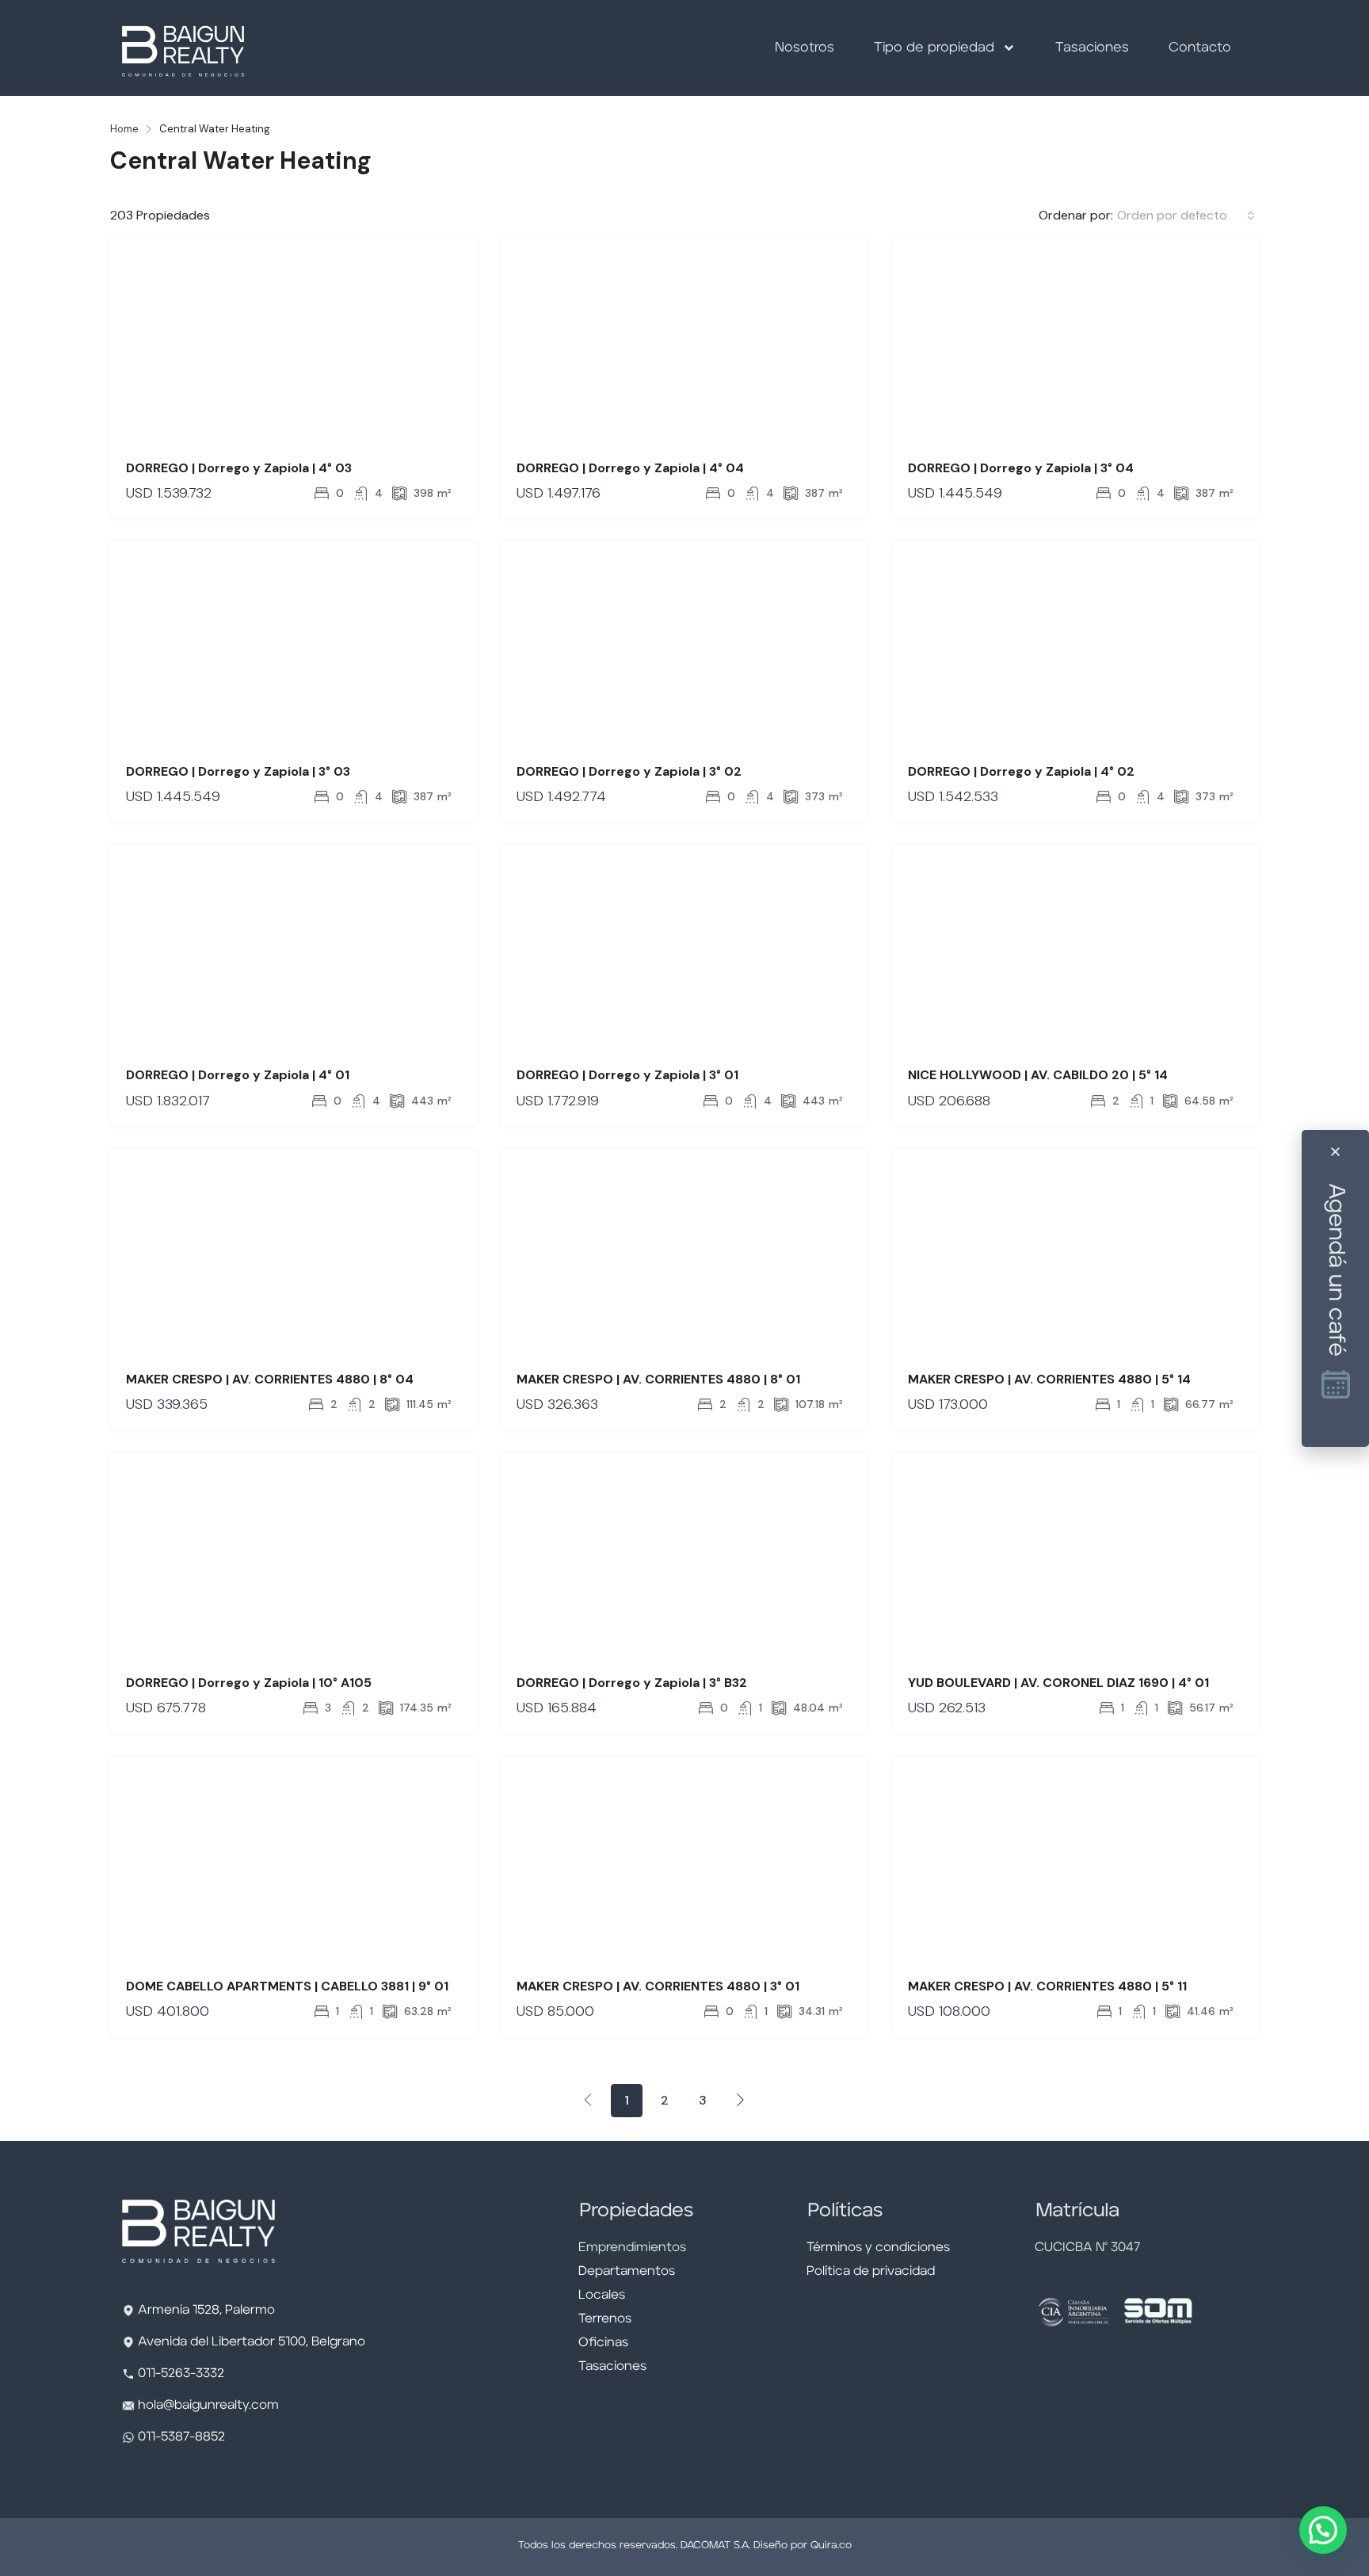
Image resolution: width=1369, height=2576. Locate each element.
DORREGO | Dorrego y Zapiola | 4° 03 (239, 468)
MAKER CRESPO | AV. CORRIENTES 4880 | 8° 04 (270, 1379)
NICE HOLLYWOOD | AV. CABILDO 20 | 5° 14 (1038, 1075)
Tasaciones (1092, 48)
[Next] (741, 2100)
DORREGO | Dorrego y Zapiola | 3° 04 (1021, 468)
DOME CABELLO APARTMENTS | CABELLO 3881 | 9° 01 (287, 1986)
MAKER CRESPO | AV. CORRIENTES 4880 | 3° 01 (658, 1986)
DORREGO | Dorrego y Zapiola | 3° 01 (627, 1075)
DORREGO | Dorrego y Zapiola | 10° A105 (249, 1683)
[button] (1323, 2530)
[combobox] (1186, 216)
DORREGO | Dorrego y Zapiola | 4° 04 (630, 468)
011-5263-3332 (181, 2374)
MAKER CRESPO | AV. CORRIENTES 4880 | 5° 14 (1049, 1379)
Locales (602, 2296)
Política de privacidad (871, 2272)
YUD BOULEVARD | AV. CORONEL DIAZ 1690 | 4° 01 (1058, 1683)
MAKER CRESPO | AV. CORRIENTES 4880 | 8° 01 (658, 1379)
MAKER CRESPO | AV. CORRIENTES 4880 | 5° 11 (1047, 1986)
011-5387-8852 (180, 2437)
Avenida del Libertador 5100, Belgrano (252, 2342)
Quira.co (831, 2545)
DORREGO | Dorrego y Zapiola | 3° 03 (238, 771)
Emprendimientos (632, 2248)
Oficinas (603, 2343)
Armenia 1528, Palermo (206, 2311)
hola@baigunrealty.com (208, 2406)
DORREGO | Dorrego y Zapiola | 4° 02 (1021, 771)
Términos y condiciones (878, 2248)
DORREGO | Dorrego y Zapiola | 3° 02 (629, 771)
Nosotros (805, 48)
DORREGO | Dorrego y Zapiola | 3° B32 (632, 1683)
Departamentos (627, 2272)
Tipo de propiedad (934, 48)
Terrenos (605, 2319)
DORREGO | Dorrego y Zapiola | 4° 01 (238, 1075)
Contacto (1200, 48)
